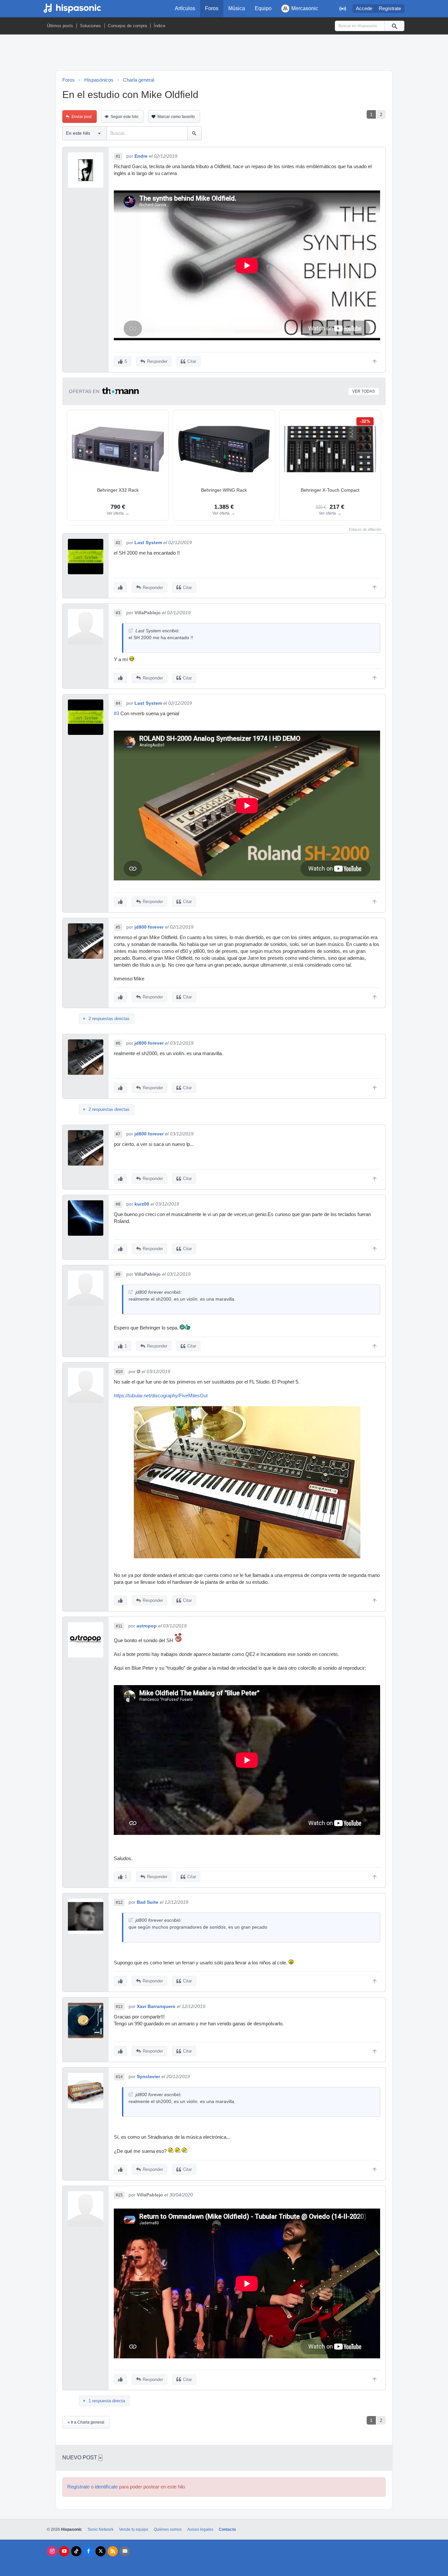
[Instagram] (52, 2551)
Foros (212, 8)
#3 (118, 613)
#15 (119, 2195)
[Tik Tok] (76, 2551)
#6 (118, 1043)
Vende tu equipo (134, 2529)
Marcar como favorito (176, 117)
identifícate (106, 2487)
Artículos (185, 8)
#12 (119, 1902)
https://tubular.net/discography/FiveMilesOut (161, 1396)
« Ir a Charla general (86, 2422)
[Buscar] (394, 26)
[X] (101, 2551)
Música (237, 8)
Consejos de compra (127, 26)
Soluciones (91, 26)
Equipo (263, 8)
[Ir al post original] (131, 630)
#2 (118, 543)
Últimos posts (60, 26)
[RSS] (113, 2551)
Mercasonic (305, 8)
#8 (118, 1204)
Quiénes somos (168, 2529)
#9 (118, 1274)
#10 (119, 1372)
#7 (118, 1134)
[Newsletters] (125, 2551)
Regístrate (390, 9)
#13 (119, 2007)
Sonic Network (101, 2529)
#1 (118, 156)
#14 (119, 2077)
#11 (119, 1626)
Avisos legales (200, 2529)
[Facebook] (88, 2551)
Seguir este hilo (124, 117)
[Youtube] (64, 2551)
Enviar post (81, 117)
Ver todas (364, 391)
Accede (364, 9)
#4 (118, 703)
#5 (118, 927)
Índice (160, 26)
